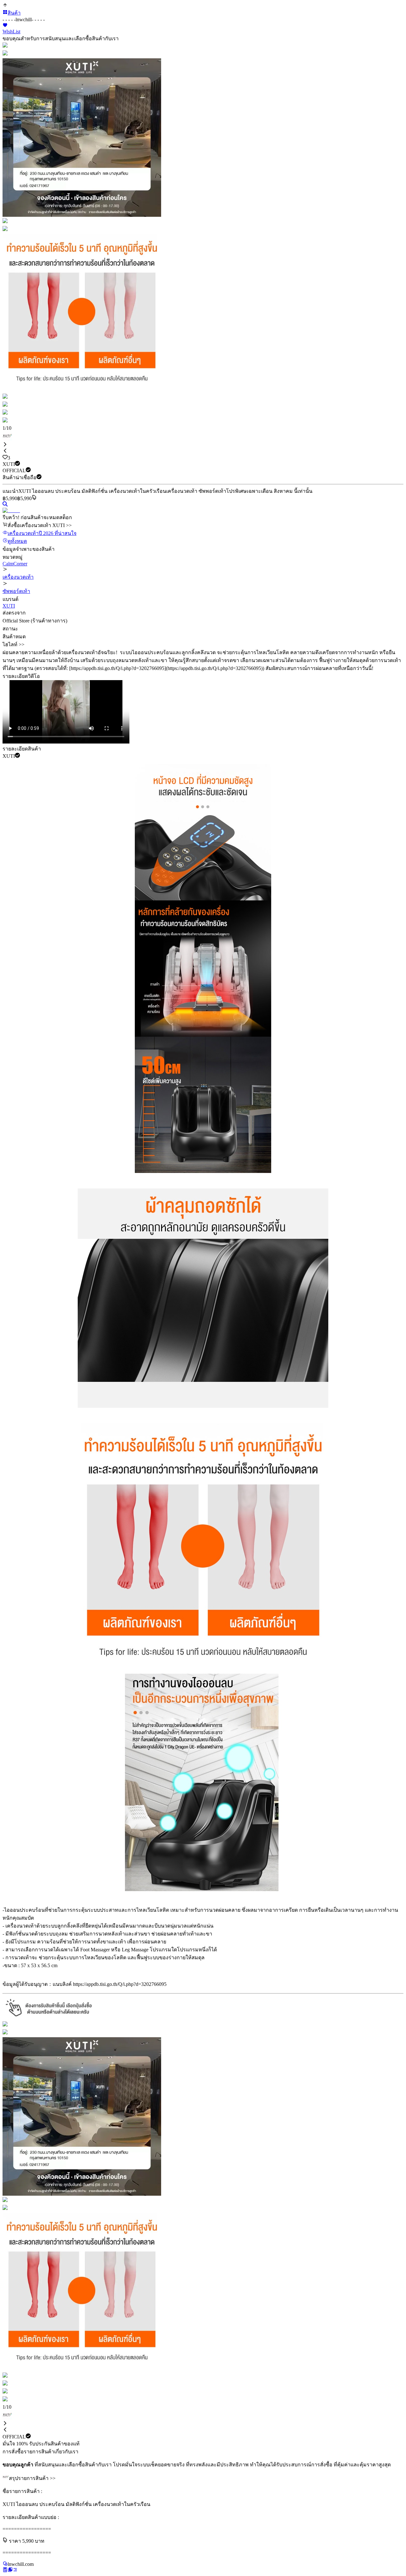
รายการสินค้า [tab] (39, 2452)
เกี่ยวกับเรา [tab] (66, 2452)
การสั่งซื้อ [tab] (13, 2452)
